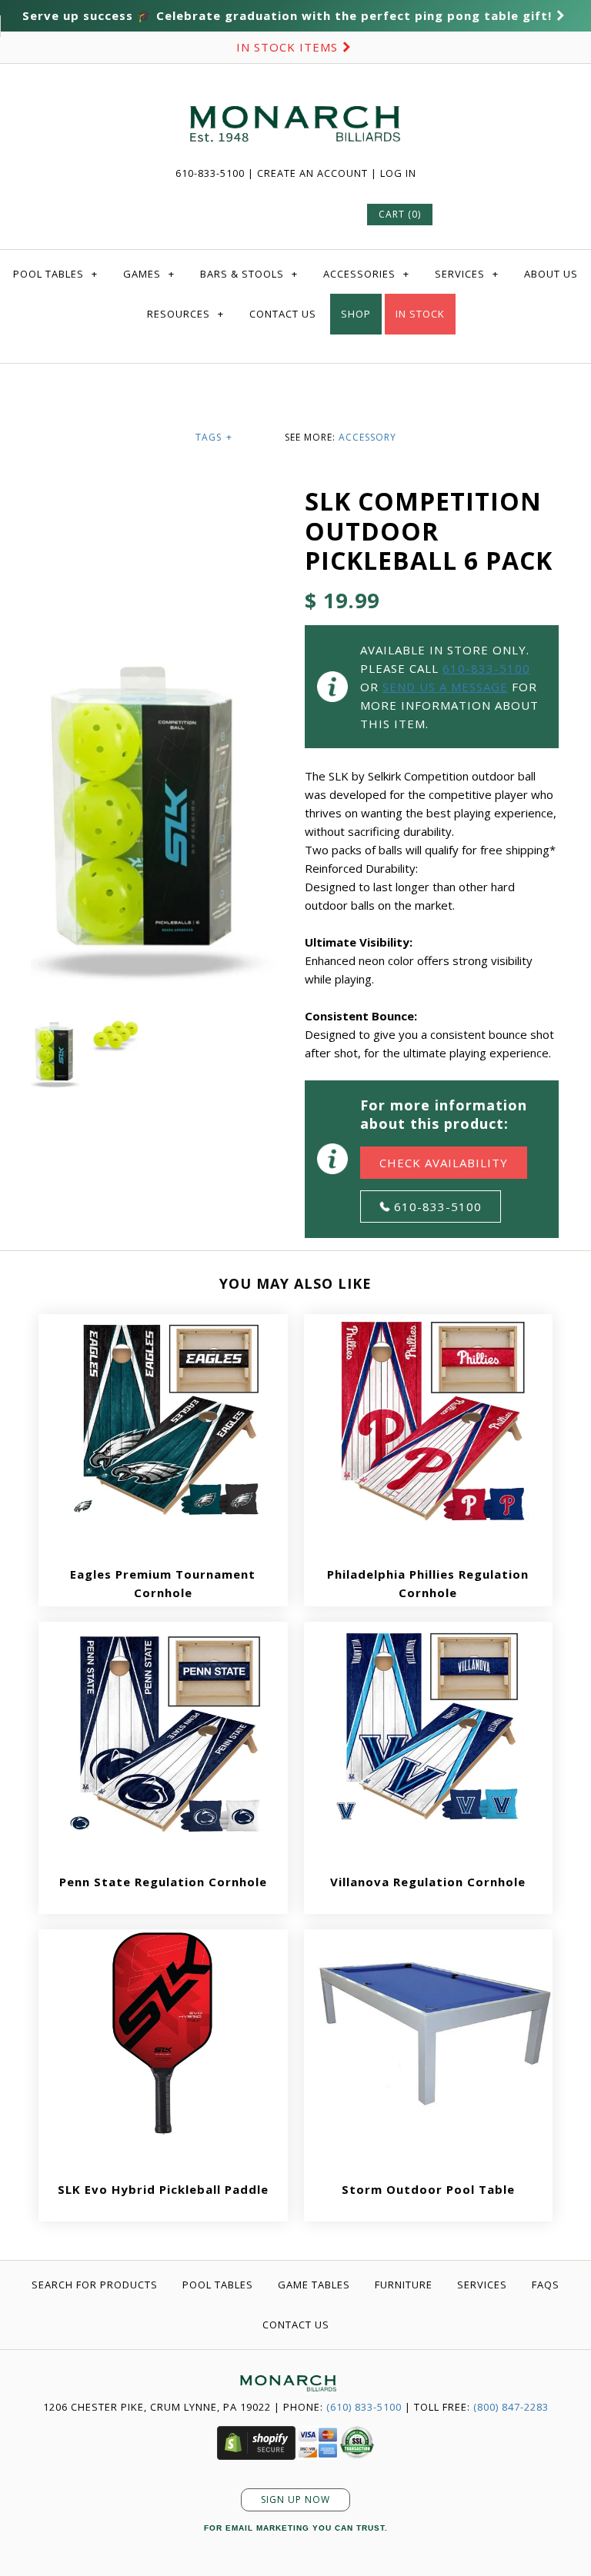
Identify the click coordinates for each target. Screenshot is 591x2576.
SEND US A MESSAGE (445, 687)
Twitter (213, 214)
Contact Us (283, 314)
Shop (356, 314)
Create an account (312, 173)
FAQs (546, 2285)
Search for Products (95, 2285)
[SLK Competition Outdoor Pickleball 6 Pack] (158, 642)
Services (467, 274)
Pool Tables (55, 274)
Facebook (176, 214)
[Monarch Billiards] (295, 87)
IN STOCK (420, 314)
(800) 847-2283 (511, 2407)
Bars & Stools (249, 274)
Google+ (287, 214)
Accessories (366, 274)
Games (149, 274)
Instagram (324, 214)
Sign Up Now (295, 2499)
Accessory (367, 437)
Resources (185, 314)
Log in (398, 173)
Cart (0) (400, 214)
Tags (214, 437)
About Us (551, 274)
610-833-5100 (212, 173)
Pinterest (250, 214)
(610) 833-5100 (364, 2407)
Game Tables (314, 2285)
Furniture (404, 2285)
